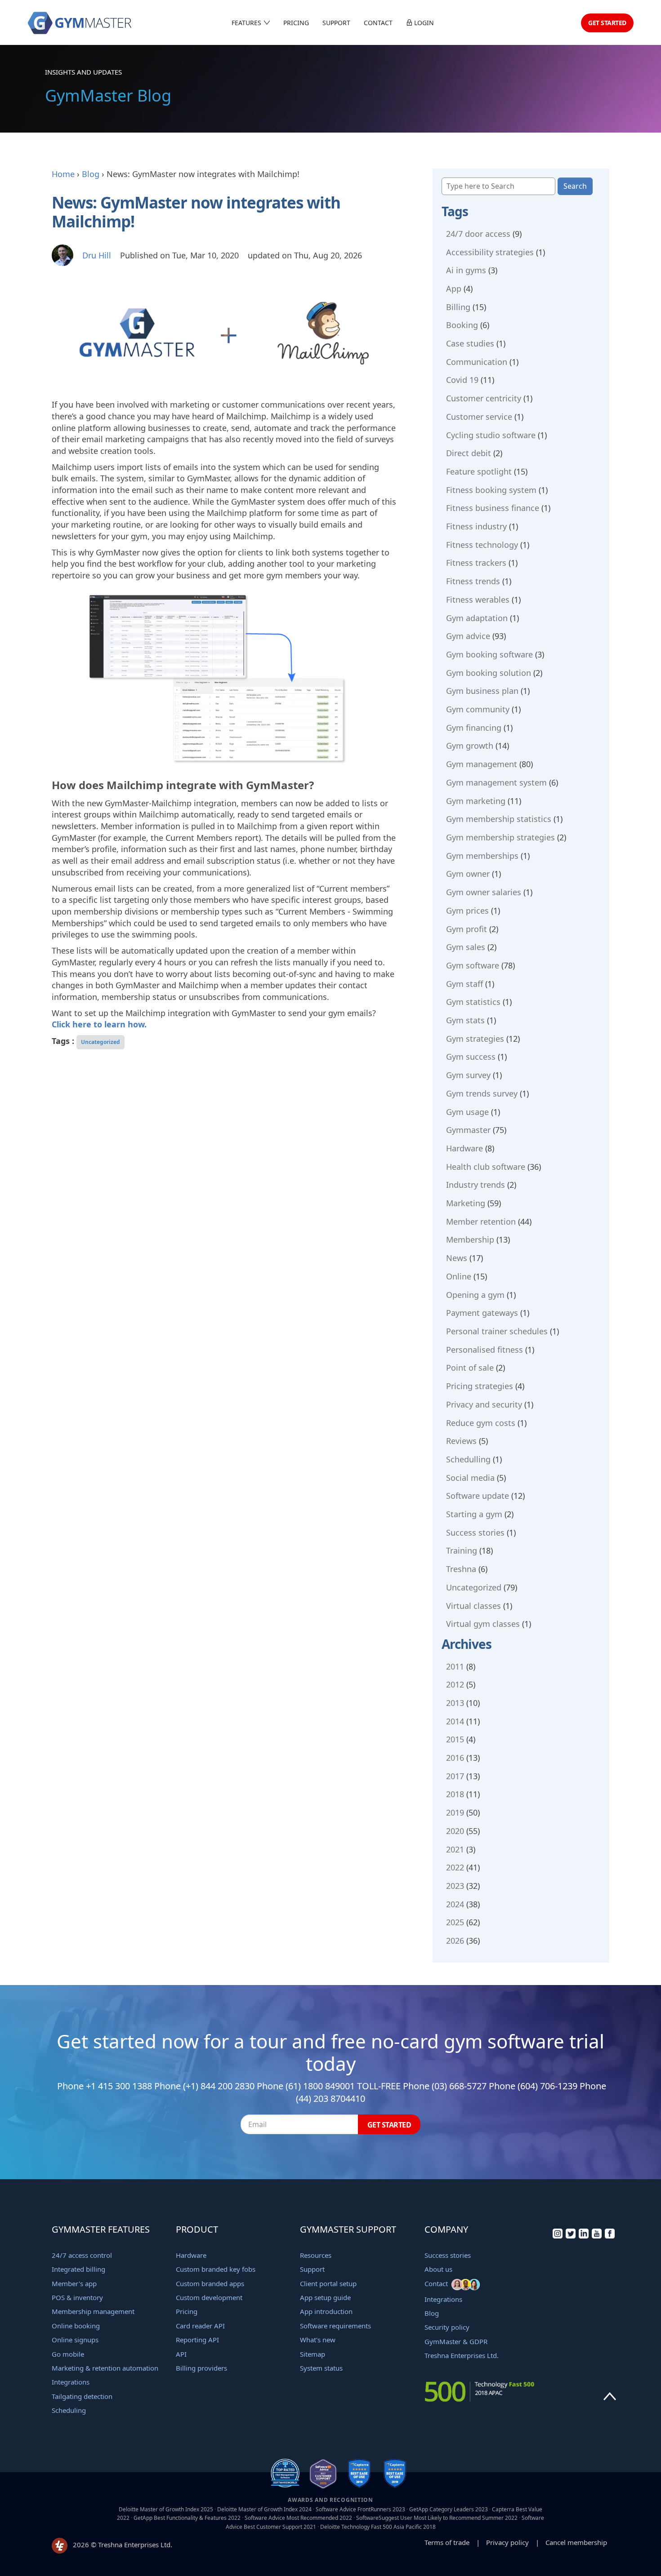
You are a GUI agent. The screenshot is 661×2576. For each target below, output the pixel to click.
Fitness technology (482, 545)
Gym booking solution (489, 673)
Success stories (475, 1532)
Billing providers (201, 2368)
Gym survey (468, 1075)
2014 (455, 1721)
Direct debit (469, 453)
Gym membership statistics (499, 819)
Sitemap (313, 2354)
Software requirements (335, 2326)
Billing (458, 307)
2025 (455, 1922)
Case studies (470, 343)
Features (247, 23)
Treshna (461, 1569)
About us (438, 2269)
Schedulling (468, 1459)
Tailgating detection (82, 2396)
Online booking (76, 2326)
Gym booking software (489, 654)
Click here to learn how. (99, 1024)
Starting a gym (474, 1514)
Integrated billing (78, 2269)
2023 (455, 1886)
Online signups (75, 2340)
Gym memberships (482, 856)
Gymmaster (468, 1130)
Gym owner (468, 874)
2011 (455, 1666)
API (181, 2354)
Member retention (481, 1221)
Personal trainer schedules (497, 1331)
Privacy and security (484, 1404)
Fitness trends (473, 581)
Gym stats (465, 1020)
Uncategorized (100, 1042)
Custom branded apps (210, 2283)
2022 (455, 1867)
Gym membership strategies (500, 837)
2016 (455, 1758)
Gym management (482, 764)
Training (462, 1550)
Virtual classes (473, 1606)
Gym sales (466, 947)
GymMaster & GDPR (456, 2341)
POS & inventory (77, 2297)
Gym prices (467, 910)
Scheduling (69, 2410)
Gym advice (468, 636)
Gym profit (467, 929)
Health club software (486, 1167)
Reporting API (197, 2340)
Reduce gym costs (481, 1423)
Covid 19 (462, 380)
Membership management (93, 2311)
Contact (378, 23)
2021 (455, 1849)
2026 (455, 1941)
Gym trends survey (482, 1093)
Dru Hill (97, 255)
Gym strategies (475, 1039)
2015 (455, 1739)
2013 (455, 1703)
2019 (455, 1812)
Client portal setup (328, 2283)
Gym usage (467, 1112)
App (454, 289)
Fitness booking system (491, 490)
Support (336, 23)
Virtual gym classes (483, 1624)
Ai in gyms (466, 270)
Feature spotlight (479, 471)
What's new (318, 2340)
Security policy (447, 2327)
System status (321, 2368)
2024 (455, 1904)
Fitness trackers (476, 563)
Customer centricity (484, 398)
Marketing (466, 1203)
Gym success (471, 1057)
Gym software (473, 965)
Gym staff (464, 984)
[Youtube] (597, 2236)
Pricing (296, 23)
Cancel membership (576, 2542)
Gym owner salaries (484, 892)
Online (459, 1276)
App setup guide (325, 2297)
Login (423, 23)
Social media (470, 1478)
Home (63, 174)
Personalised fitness (485, 1350)
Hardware (464, 1148)
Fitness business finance (493, 508)
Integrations (71, 2382)
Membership (470, 1239)
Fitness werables (478, 600)
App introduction (326, 2311)
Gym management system (496, 782)
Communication (477, 362)
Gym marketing (476, 801)
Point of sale (470, 1368)
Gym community (478, 709)
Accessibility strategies (490, 252)
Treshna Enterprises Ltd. (462, 2355)
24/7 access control (82, 2255)
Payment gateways (482, 1313)
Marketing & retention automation (105, 2368)
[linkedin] (584, 2236)
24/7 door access (478, 234)
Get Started (607, 23)
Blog (91, 174)
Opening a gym (475, 1295)
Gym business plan (482, 691)
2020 (455, 1831)
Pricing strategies (480, 1386)
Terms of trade (447, 2542)
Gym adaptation (477, 618)
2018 (455, 1794)
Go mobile (68, 2354)
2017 (455, 1776)
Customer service (479, 417)
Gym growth (470, 746)
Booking (462, 325)
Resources (316, 2255)
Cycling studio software (491, 435)
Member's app (74, 2283)
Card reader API (200, 2326)
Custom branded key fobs (216, 2269)
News (457, 1258)
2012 (455, 1684)
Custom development (209, 2297)
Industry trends (476, 1185)
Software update (478, 1496)
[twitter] (571, 2236)
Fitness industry (476, 526)
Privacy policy (507, 2542)
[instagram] (558, 2236)
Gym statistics (473, 1002)
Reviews (461, 1441)
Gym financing (474, 728)
